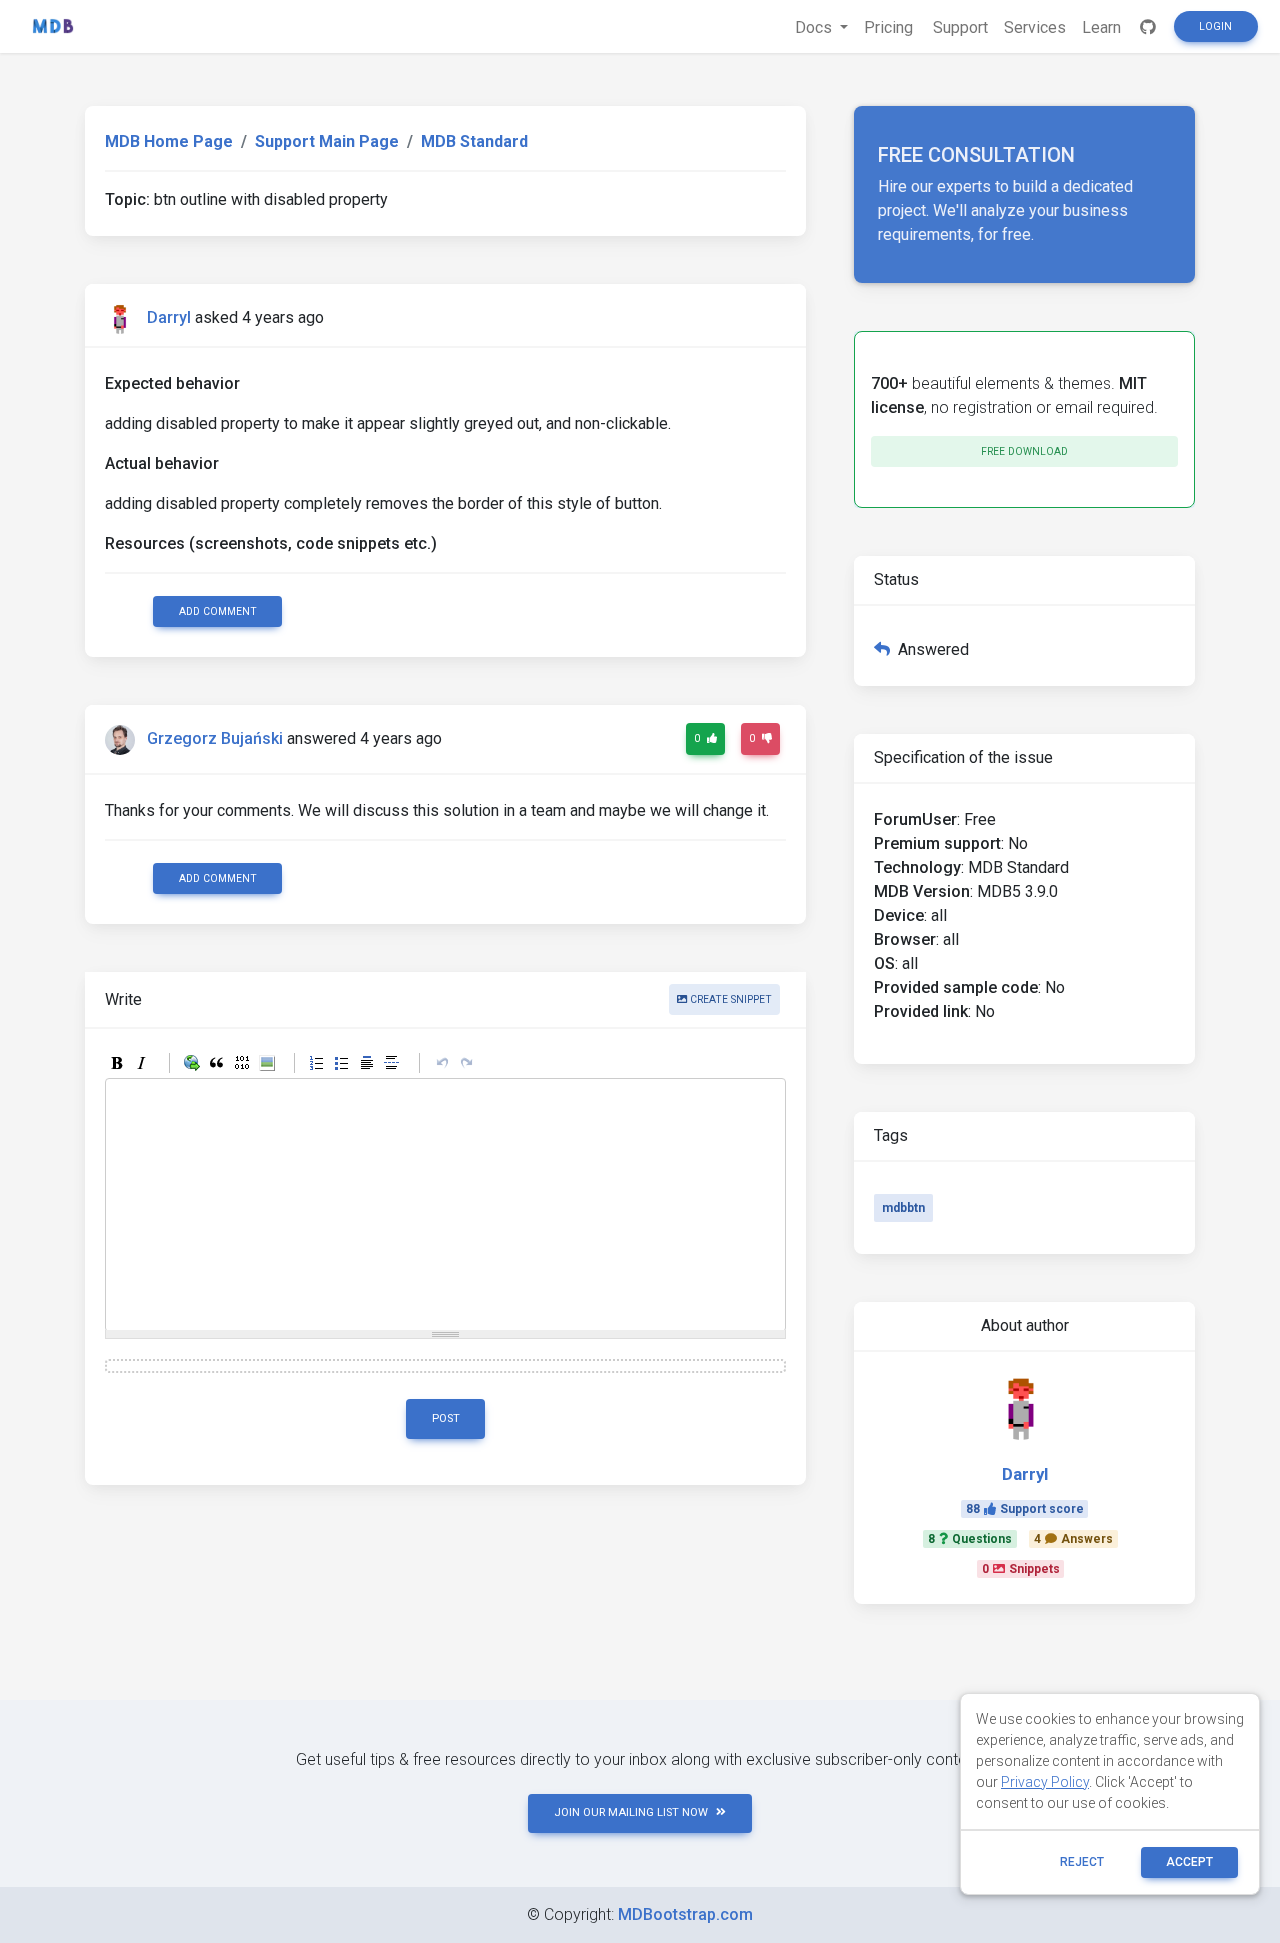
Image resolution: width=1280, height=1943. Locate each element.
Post (446, 1418)
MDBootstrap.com (685, 1914)
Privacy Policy (1045, 1782)
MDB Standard (474, 141)
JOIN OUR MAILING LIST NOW (631, 1812)
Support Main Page (327, 141)
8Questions (970, 1539)
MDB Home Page (169, 141)
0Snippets (1021, 1569)
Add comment (218, 611)
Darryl (169, 317)
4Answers (1073, 1539)
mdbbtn (903, 1208)
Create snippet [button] (729, 999)
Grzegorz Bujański (215, 739)
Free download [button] (1024, 451)
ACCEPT (1189, 1862)
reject (1082, 1862)
